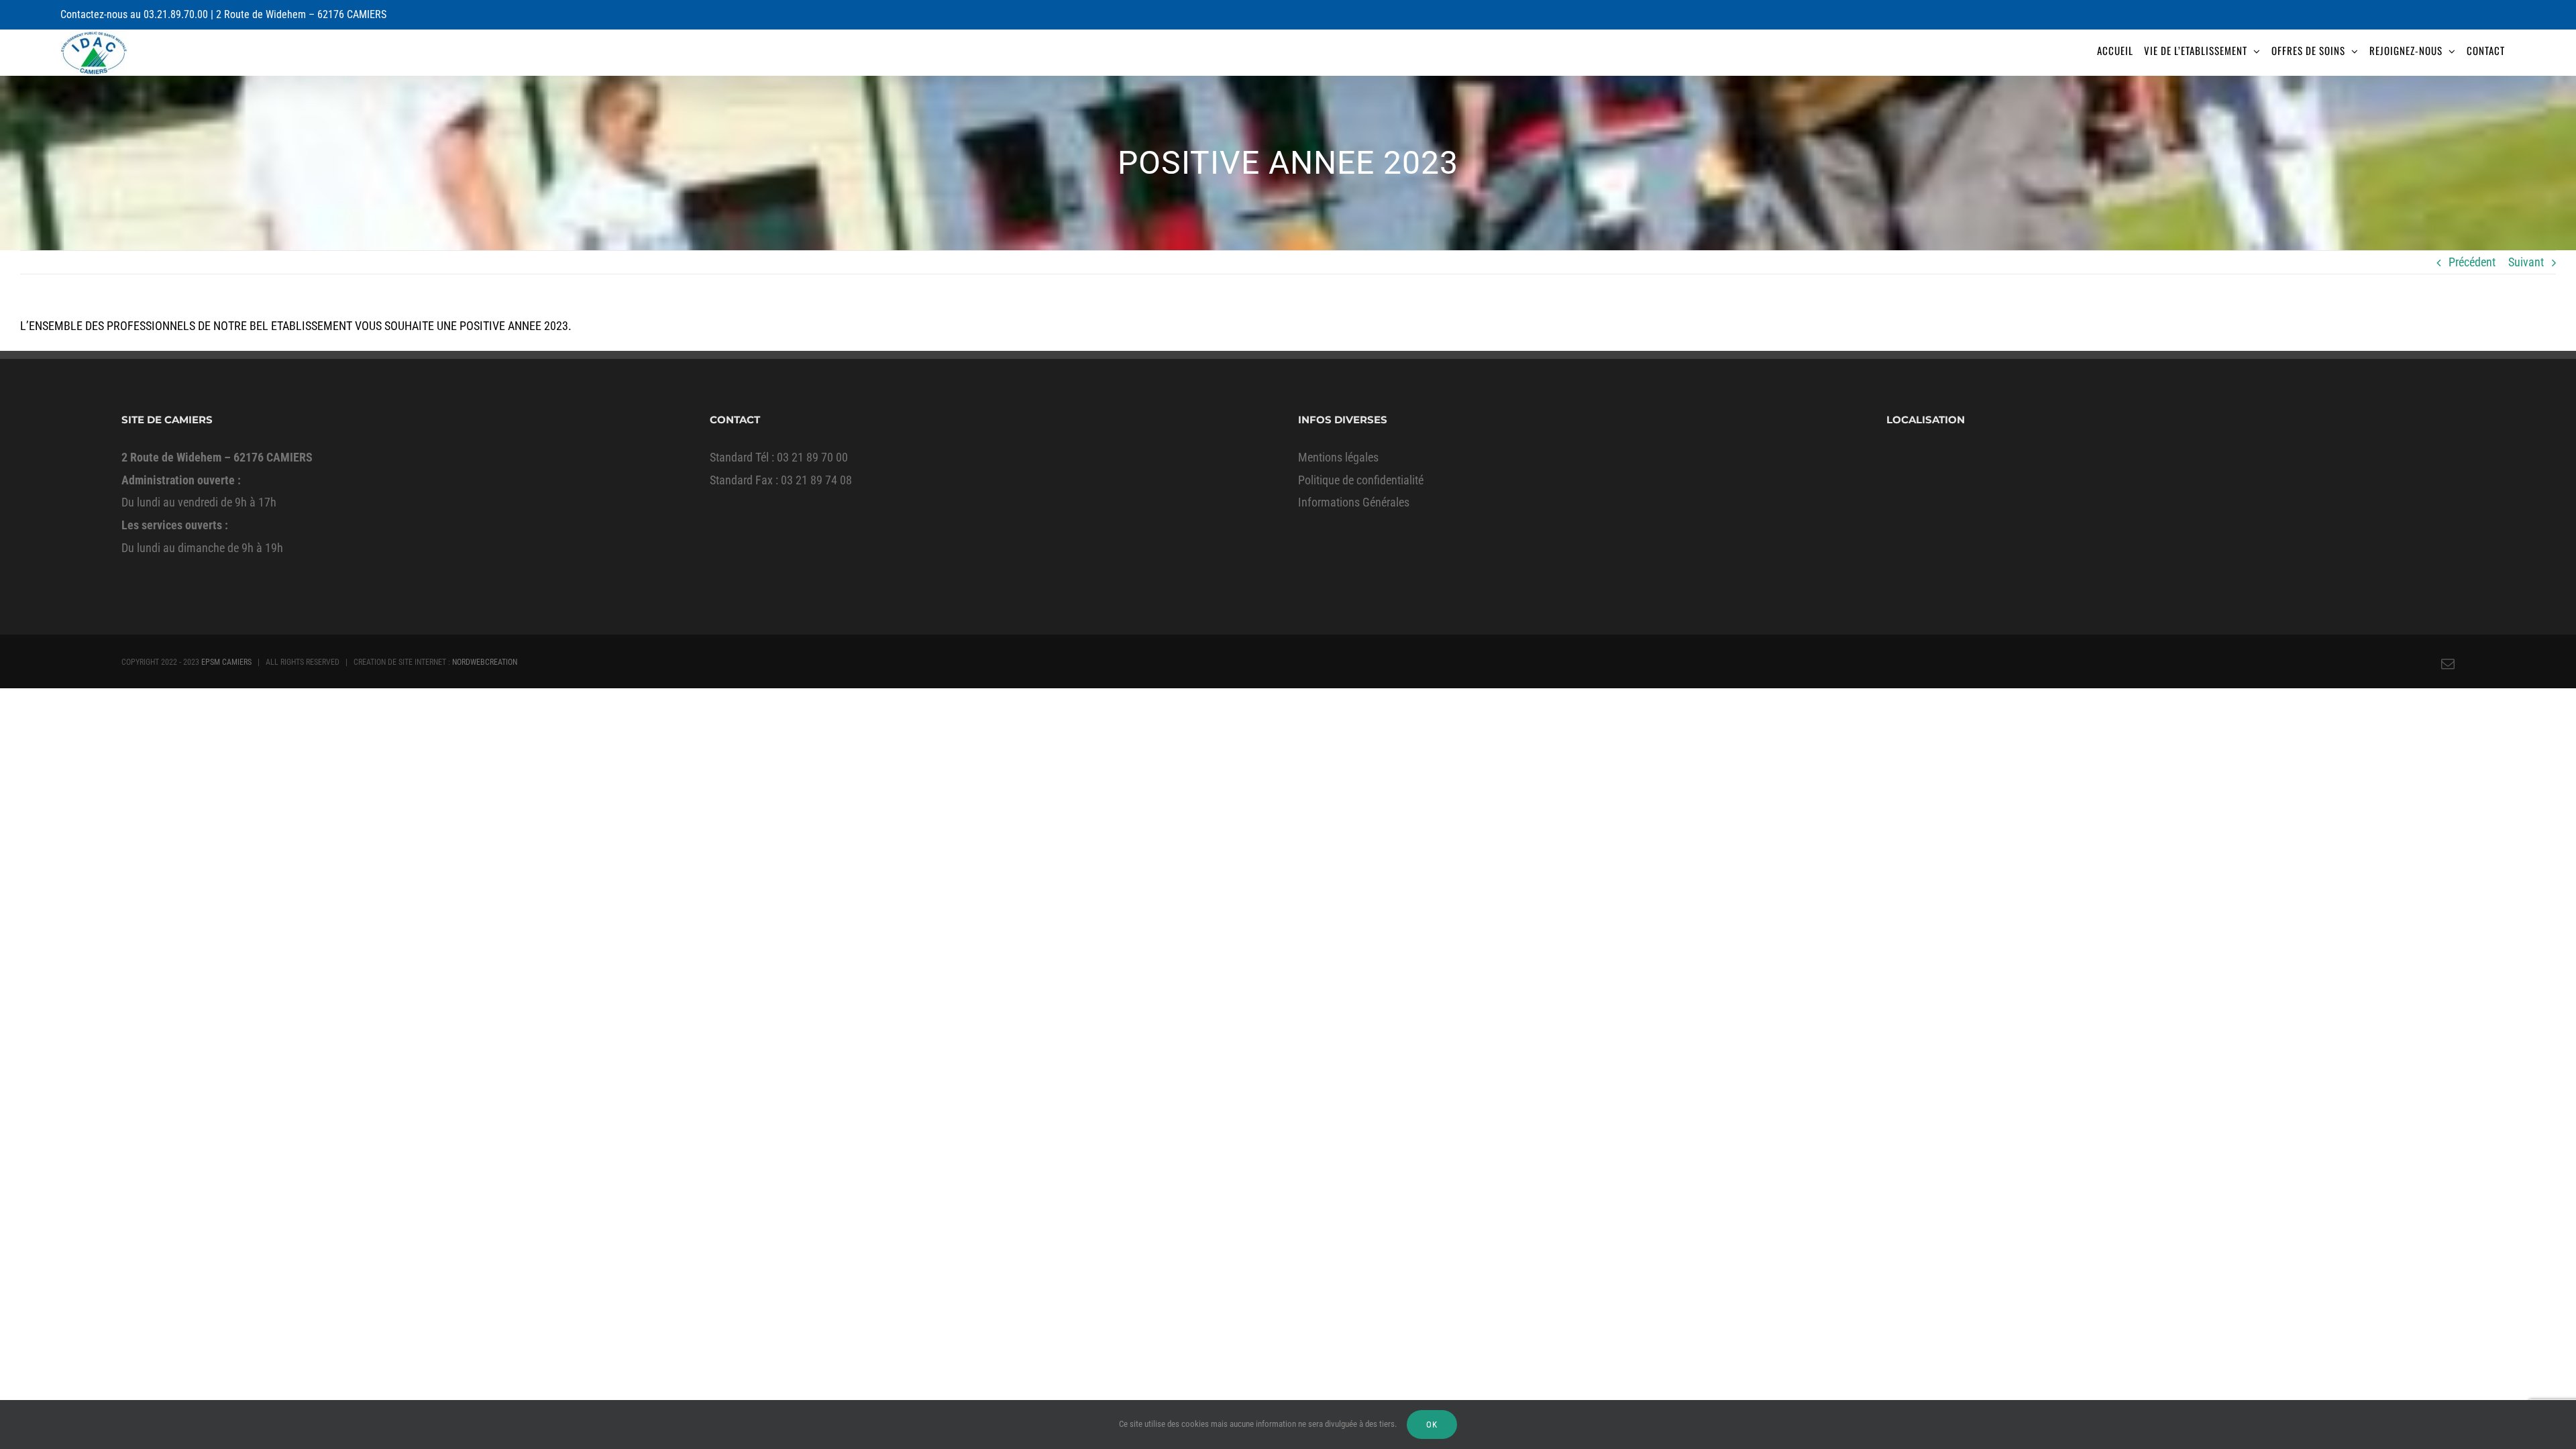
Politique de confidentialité (1361, 480)
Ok (1432, 1425)
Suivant (2526, 262)
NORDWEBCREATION (485, 662)
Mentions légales (1338, 457)
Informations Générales (1354, 502)
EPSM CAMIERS (226, 662)
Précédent (2472, 262)
